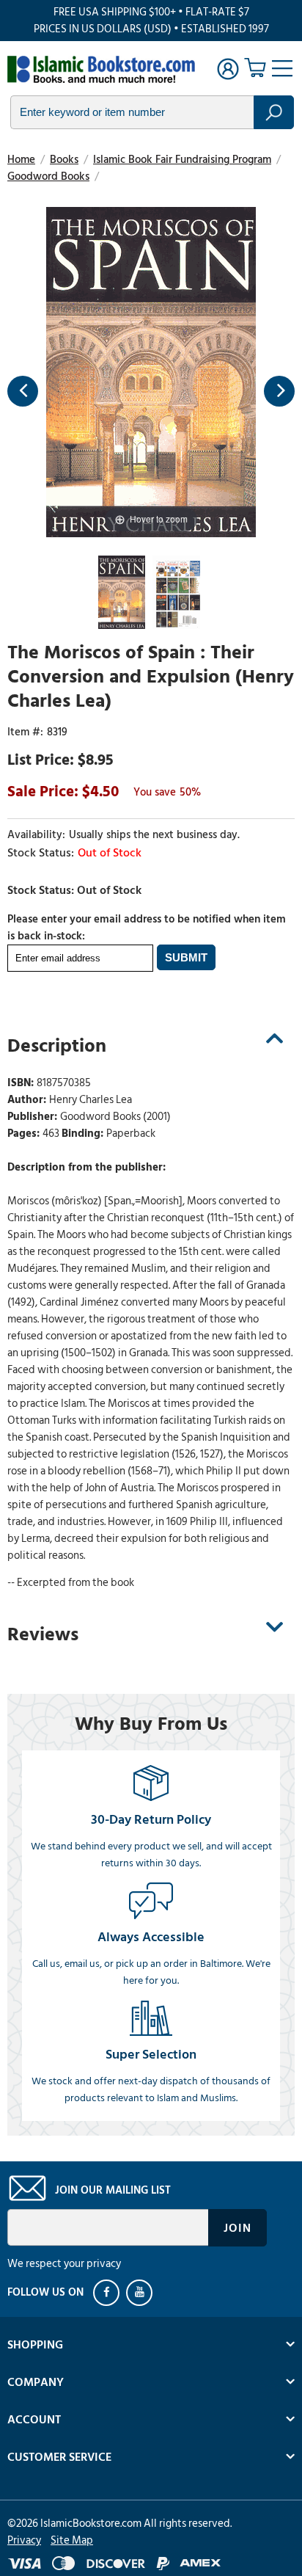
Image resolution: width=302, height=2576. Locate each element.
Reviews (43, 1634)
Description (57, 1046)
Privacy (24, 2540)
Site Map (72, 2540)
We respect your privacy (64, 2264)
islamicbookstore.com (101, 70)
